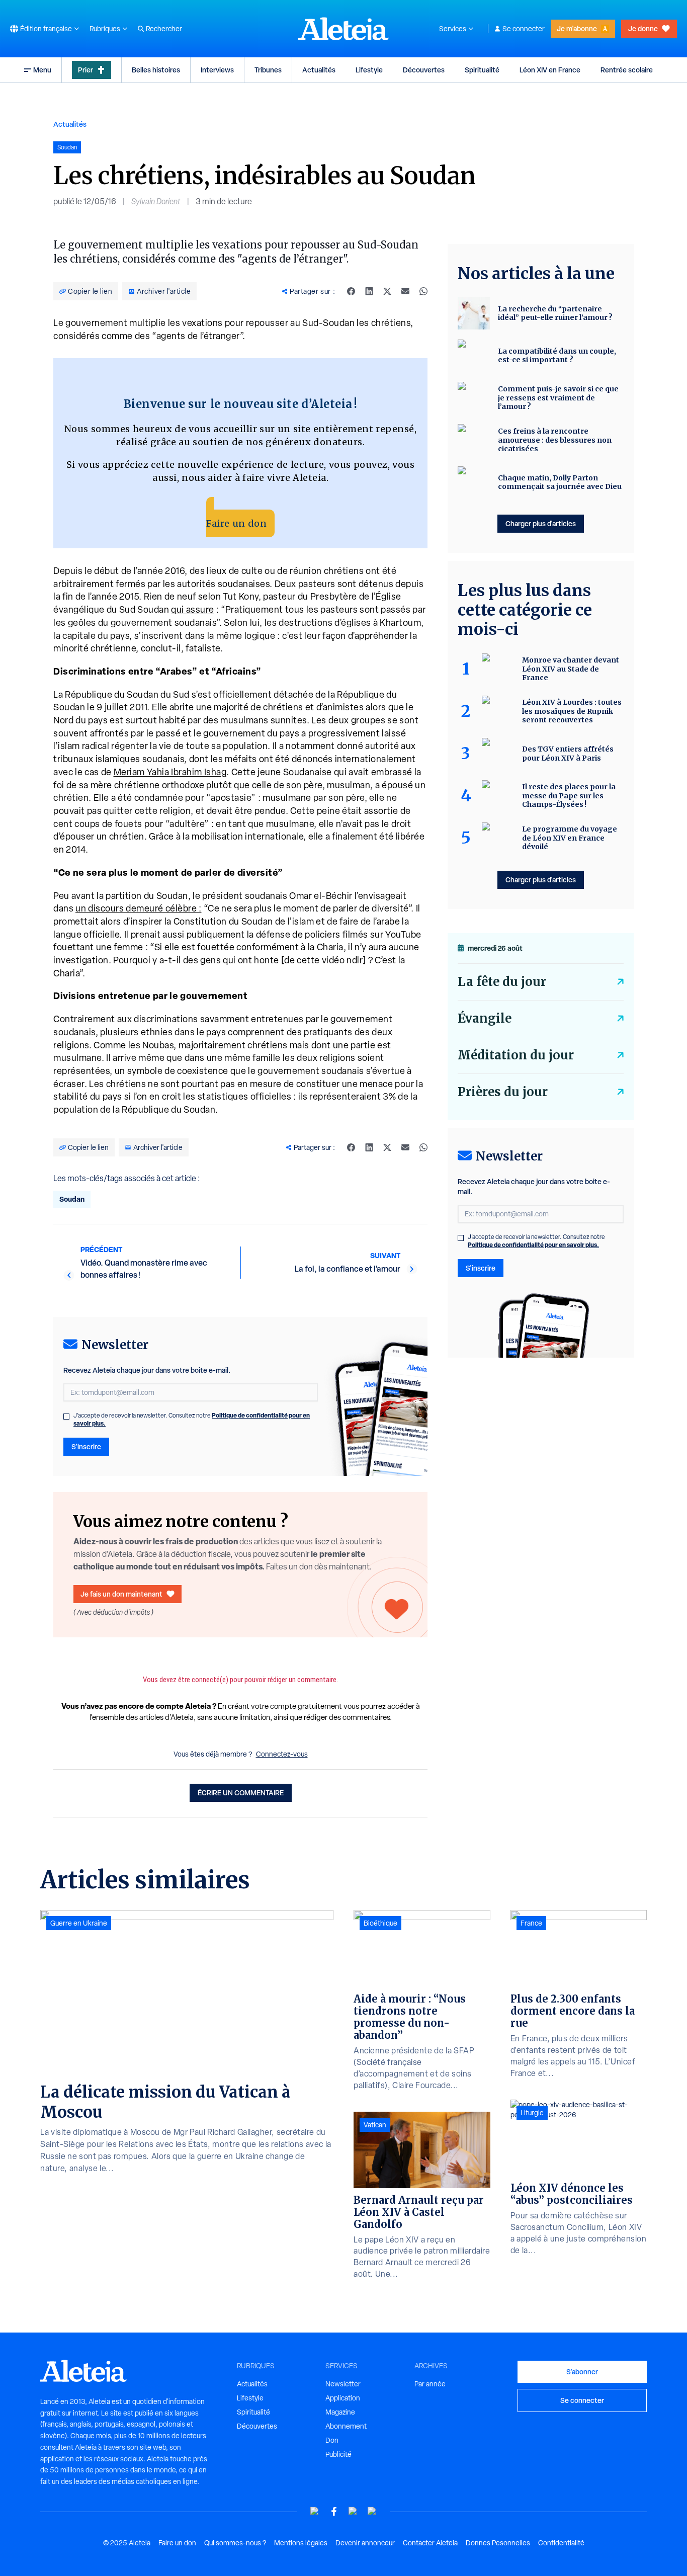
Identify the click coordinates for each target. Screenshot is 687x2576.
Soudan (72, 1199)
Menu (42, 70)
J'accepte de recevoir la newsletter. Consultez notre (192, 1420)
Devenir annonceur (365, 2543)
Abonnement (346, 2426)
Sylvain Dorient (156, 201)
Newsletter (343, 2384)
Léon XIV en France (550, 70)
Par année (430, 2384)
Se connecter (524, 29)
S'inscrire (86, 1446)
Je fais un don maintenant (121, 1594)
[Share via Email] (405, 291)
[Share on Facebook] (351, 291)
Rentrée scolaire (627, 70)
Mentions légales (301, 2543)
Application (343, 2398)
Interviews (217, 70)
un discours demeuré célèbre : (139, 908)
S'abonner (582, 2372)
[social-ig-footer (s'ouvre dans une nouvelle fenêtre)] (372, 2511)
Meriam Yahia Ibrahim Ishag (170, 772)
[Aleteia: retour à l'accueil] (343, 29)
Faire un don (236, 523)
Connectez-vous (282, 1754)
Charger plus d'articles (541, 523)
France (531, 1923)
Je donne (643, 28)
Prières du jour (503, 1092)
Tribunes (268, 70)
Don (332, 2440)
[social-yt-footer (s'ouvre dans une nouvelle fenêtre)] (315, 2511)
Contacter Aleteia (430, 2543)
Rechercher (164, 29)
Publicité (338, 2454)
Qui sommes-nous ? (235, 2543)
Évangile (485, 1018)
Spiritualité (482, 70)
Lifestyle (369, 70)
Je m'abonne (577, 28)
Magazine (340, 2412)
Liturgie (532, 2113)
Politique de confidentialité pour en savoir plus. (533, 1245)
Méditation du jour (516, 1055)
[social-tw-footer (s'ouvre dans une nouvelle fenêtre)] (353, 2511)
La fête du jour (502, 982)
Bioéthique (380, 1923)
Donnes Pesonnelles (498, 2543)
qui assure (193, 609)
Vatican (375, 2125)
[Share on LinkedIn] (369, 291)
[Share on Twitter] (387, 291)
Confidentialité (561, 2543)
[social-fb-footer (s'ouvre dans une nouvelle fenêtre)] (334, 2511)
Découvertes (424, 70)
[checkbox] (66, 1417)
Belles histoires (156, 70)
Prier (85, 70)
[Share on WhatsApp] (423, 291)
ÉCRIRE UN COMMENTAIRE (241, 1793)
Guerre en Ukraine (79, 1923)
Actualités (319, 70)
